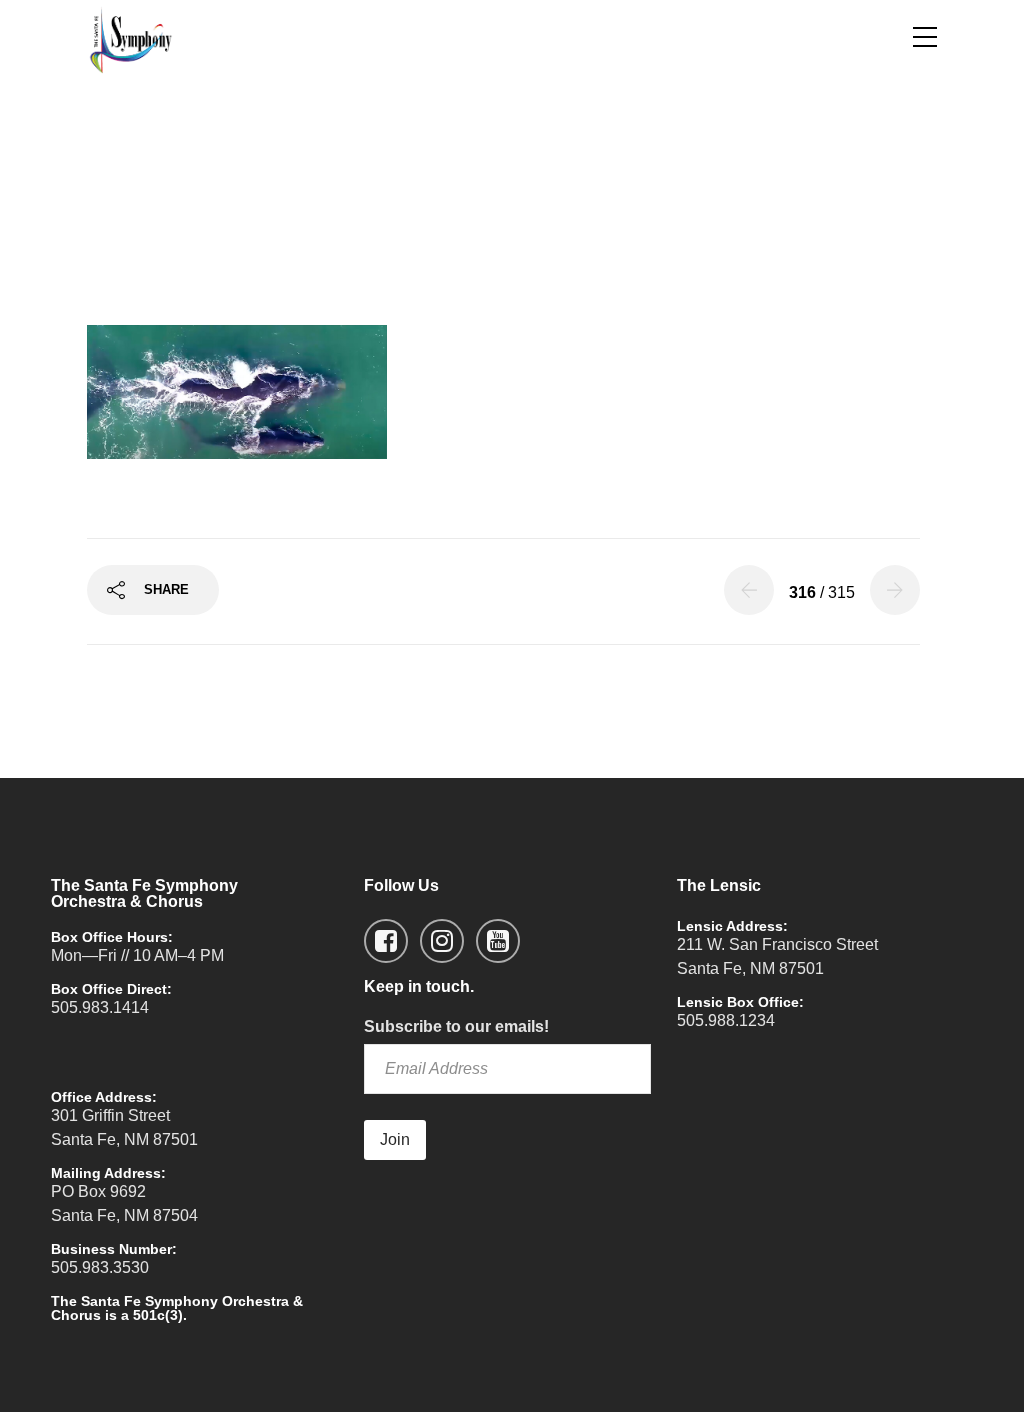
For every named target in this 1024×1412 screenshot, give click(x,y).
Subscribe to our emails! (456, 1026)
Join (395, 1139)
